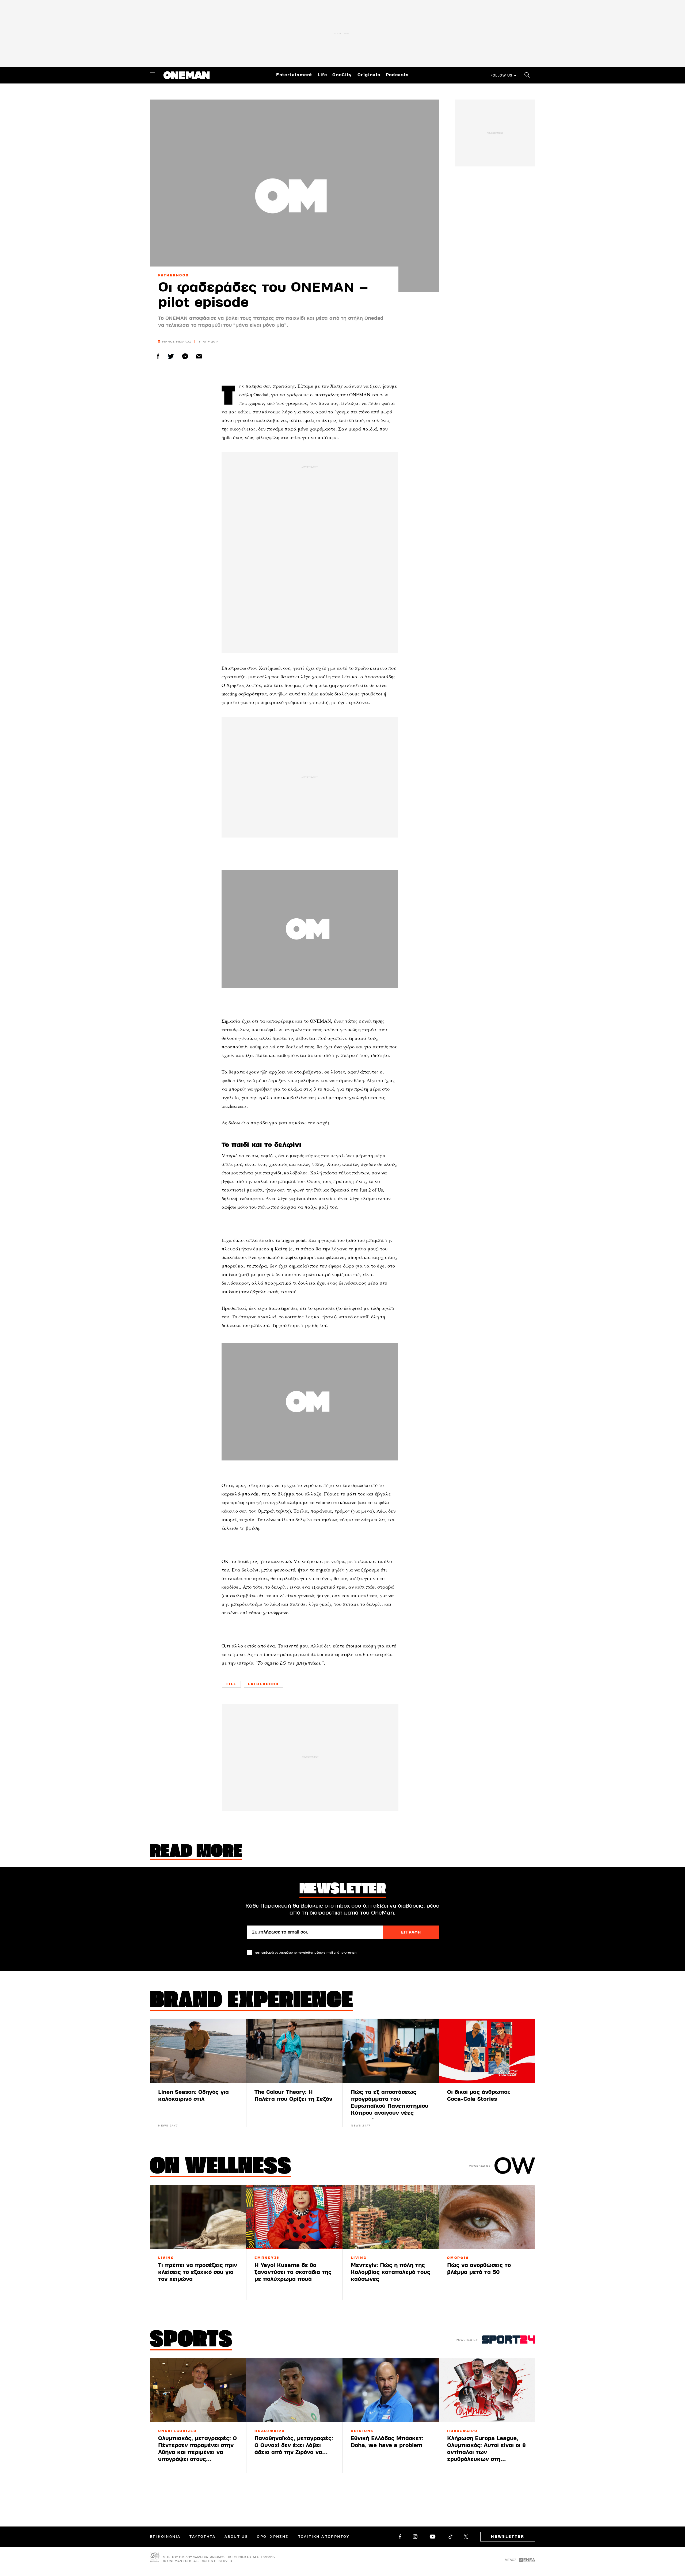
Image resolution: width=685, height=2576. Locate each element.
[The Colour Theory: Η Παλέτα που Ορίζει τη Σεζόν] (294, 2051)
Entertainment (294, 75)
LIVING (166, 2258)
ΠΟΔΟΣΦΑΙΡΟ (270, 2431)
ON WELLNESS (220, 2167)
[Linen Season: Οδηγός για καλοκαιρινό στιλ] (198, 2051)
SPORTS (191, 2341)
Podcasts (397, 75)
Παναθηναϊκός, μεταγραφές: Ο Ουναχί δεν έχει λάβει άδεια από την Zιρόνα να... (294, 2445)
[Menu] (153, 75)
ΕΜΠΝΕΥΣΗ (267, 2258)
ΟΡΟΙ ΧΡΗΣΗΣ (273, 2537)
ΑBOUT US (236, 2537)
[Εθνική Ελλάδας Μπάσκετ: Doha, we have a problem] (391, 2390)
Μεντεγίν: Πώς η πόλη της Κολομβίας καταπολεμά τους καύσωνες (391, 2272)
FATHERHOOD (174, 275)
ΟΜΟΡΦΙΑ (458, 2258)
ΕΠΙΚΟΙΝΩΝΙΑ (165, 2537)
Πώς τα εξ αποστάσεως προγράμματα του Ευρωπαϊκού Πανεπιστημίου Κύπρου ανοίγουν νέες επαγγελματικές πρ (390, 2106)
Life (322, 75)
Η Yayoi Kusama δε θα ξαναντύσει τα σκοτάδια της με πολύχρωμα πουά (293, 2272)
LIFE (231, 1684)
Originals (369, 75)
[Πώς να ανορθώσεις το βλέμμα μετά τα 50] (487, 2217)
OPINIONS (362, 2431)
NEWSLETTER (508, 2537)
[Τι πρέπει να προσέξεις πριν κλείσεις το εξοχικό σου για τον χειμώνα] (198, 2217)
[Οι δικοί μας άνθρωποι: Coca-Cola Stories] (487, 2051)
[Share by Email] (199, 356)
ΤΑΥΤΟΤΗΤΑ (202, 2537)
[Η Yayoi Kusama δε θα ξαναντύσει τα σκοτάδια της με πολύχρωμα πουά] (294, 2217)
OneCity (342, 75)
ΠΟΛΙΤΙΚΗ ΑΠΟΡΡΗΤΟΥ (324, 2537)
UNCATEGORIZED (177, 2431)
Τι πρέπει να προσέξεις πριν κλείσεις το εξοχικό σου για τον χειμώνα (198, 2272)
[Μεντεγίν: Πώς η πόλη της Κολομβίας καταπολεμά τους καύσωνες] (391, 2217)
